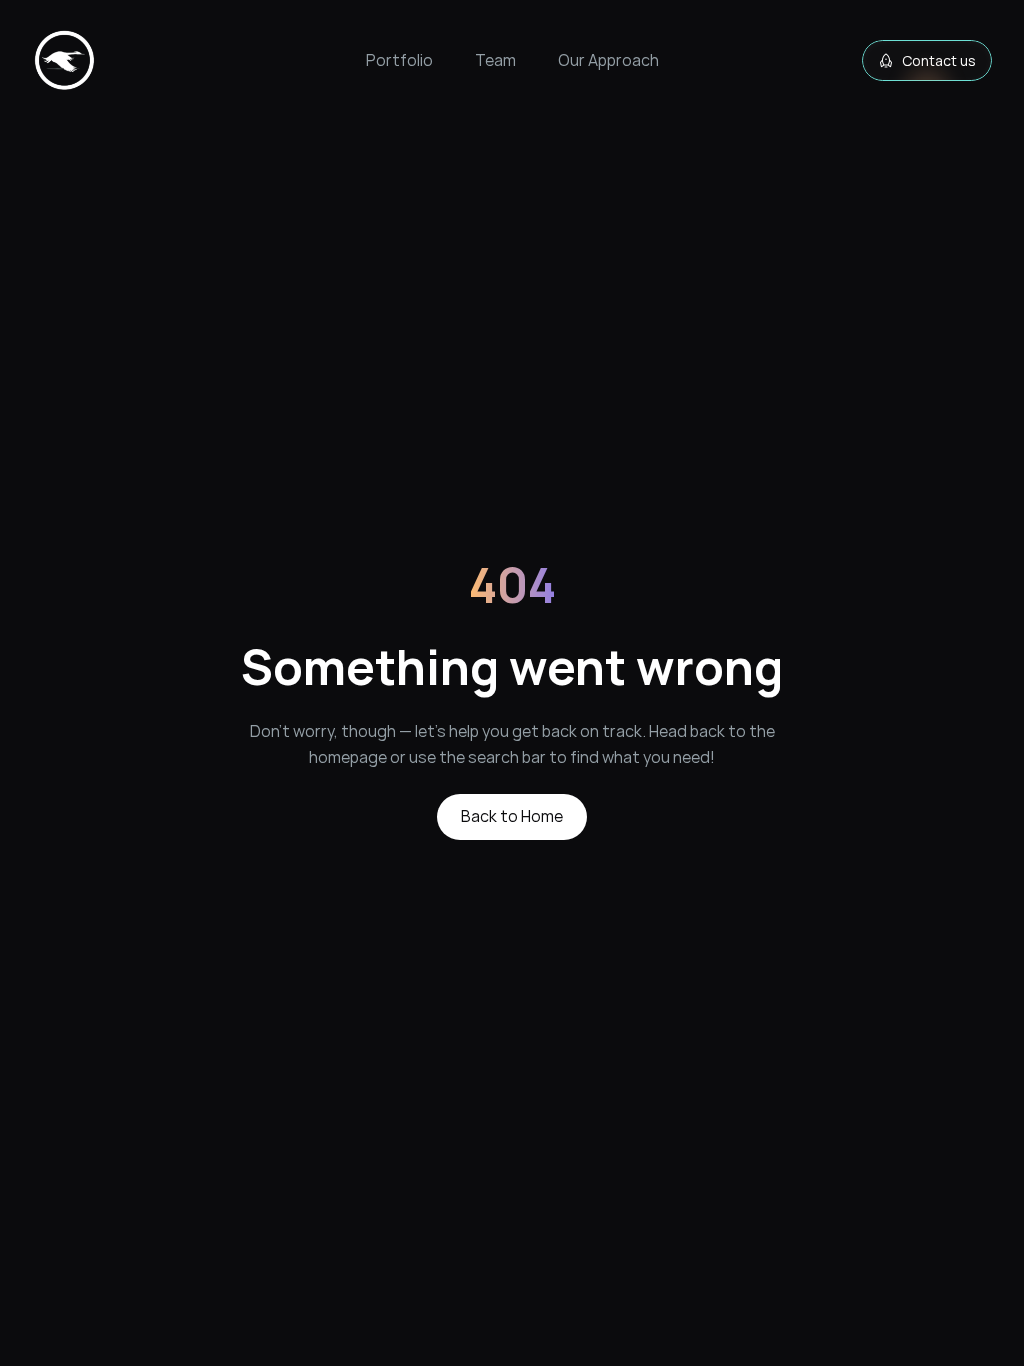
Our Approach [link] (608, 60)
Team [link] (495, 60)
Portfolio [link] (399, 60)
